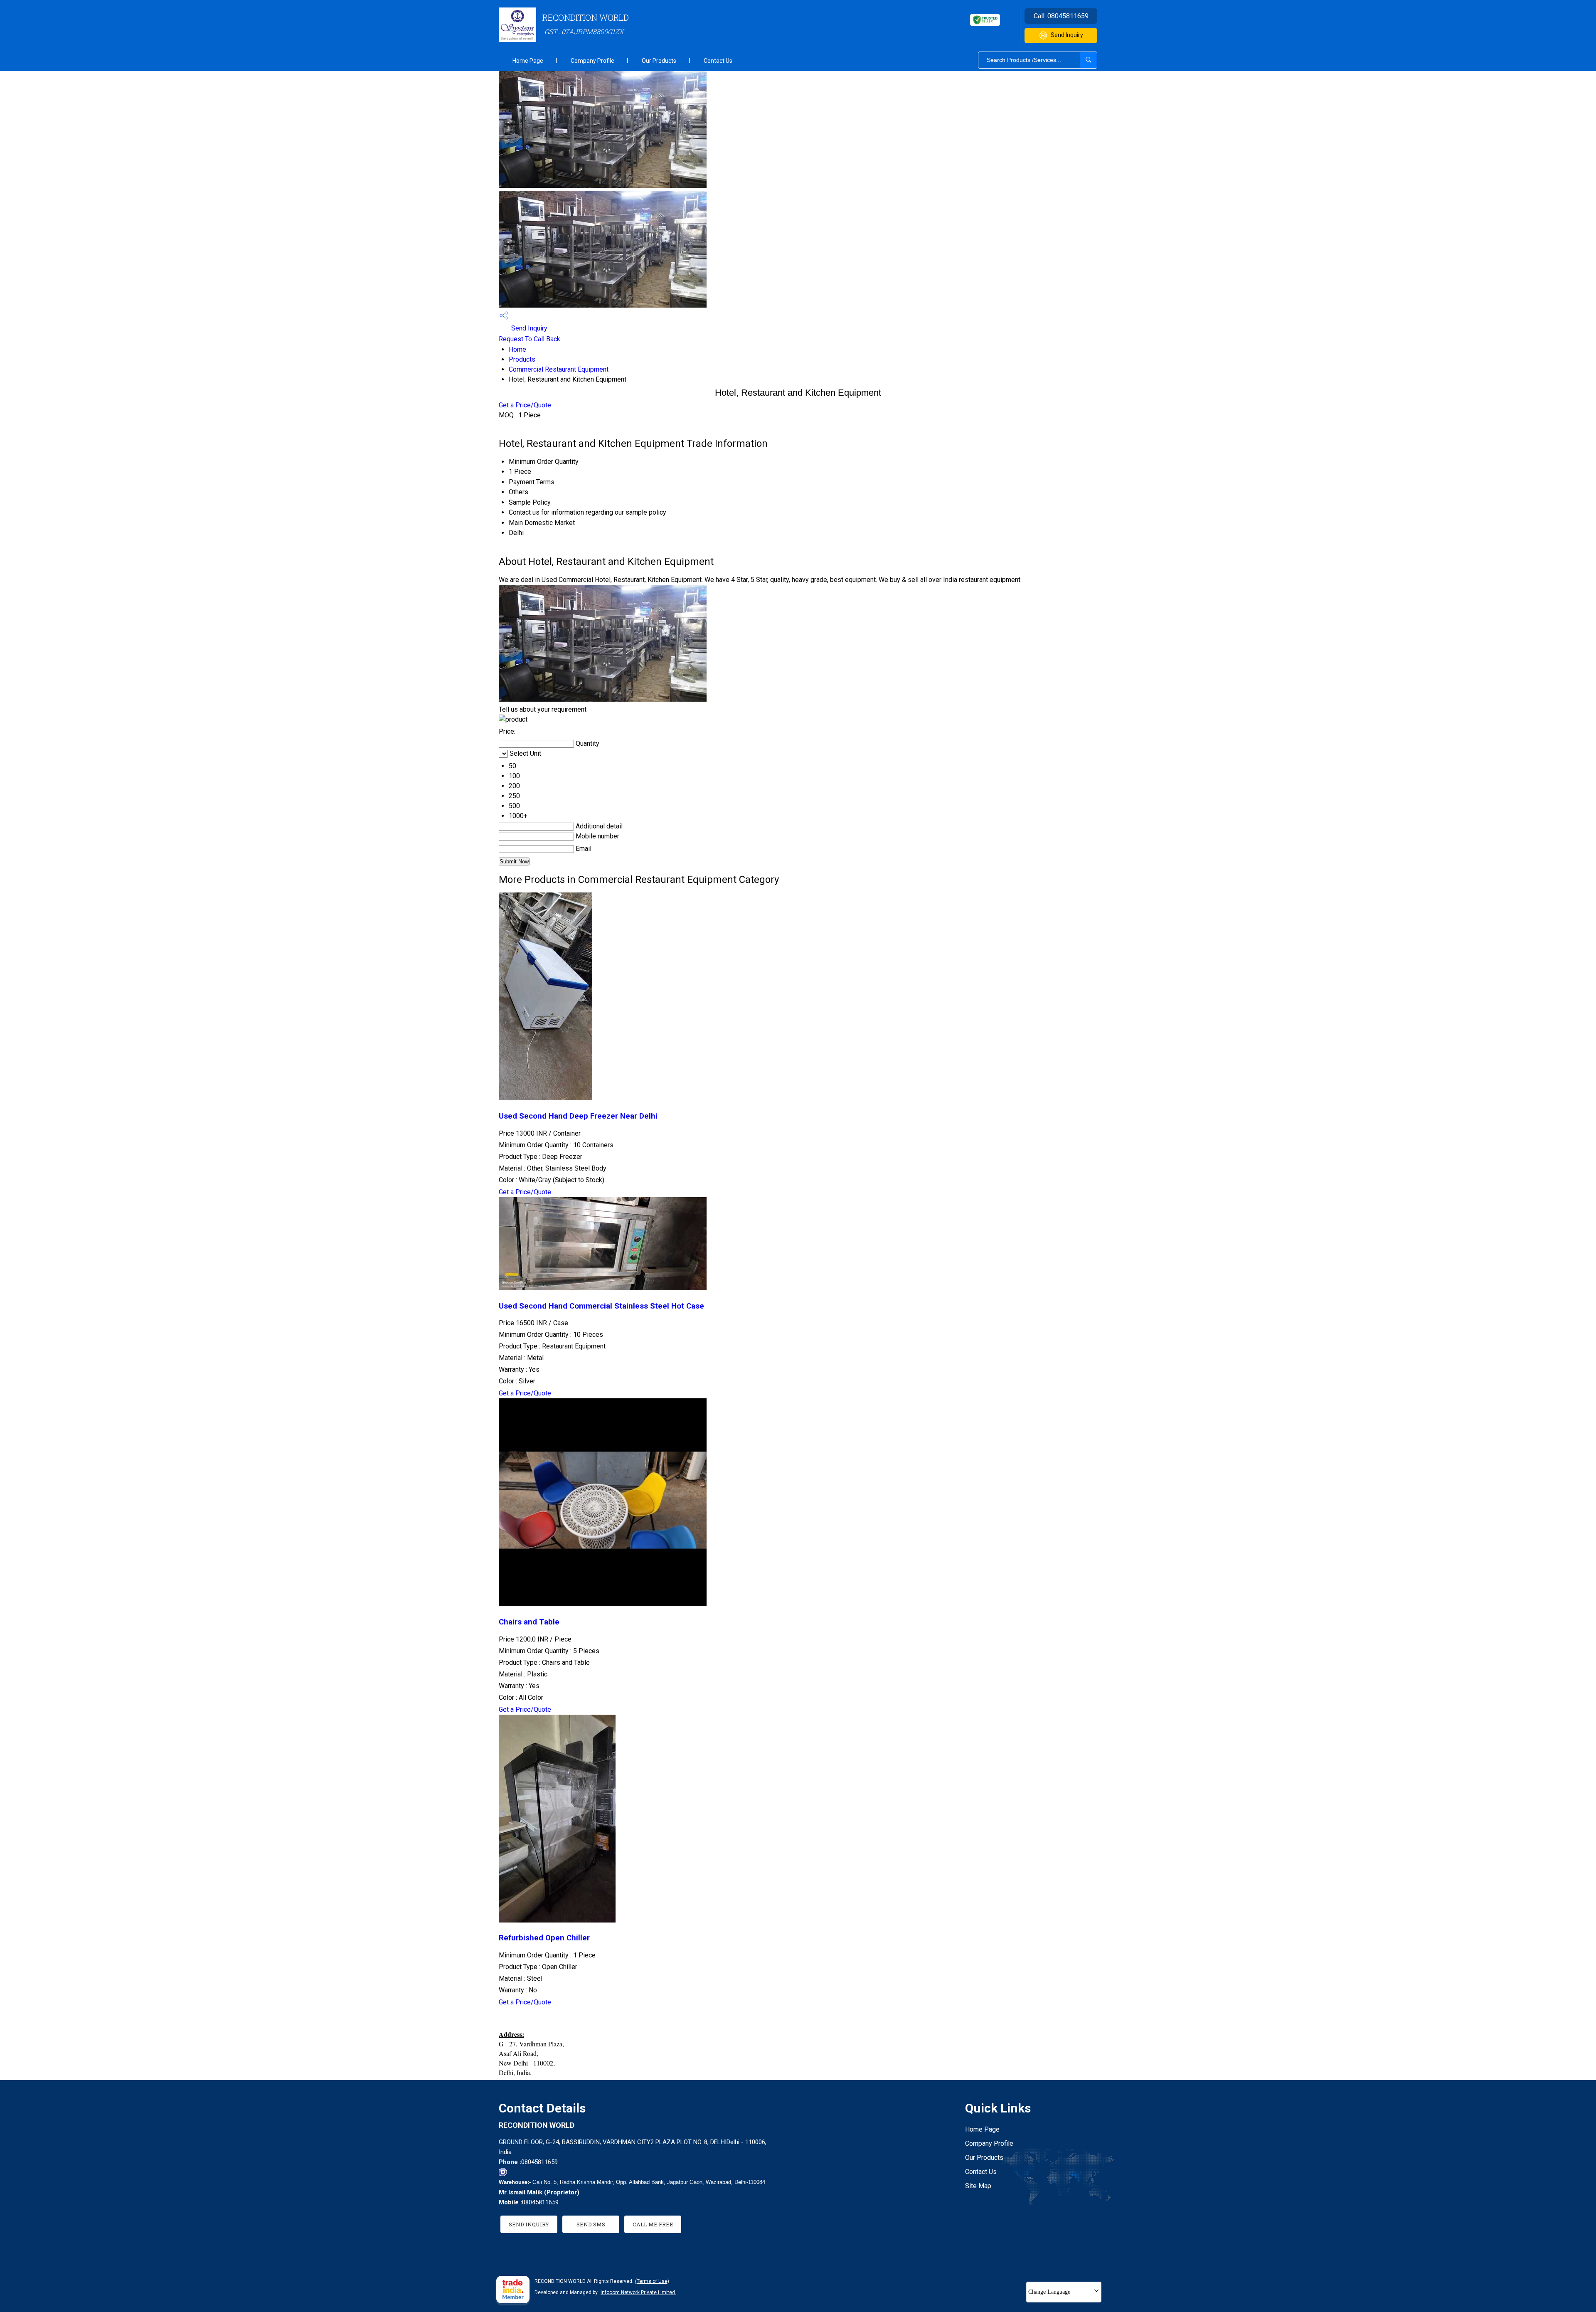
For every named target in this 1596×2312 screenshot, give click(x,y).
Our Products (659, 61)
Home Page (528, 61)
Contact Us (718, 61)
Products (522, 359)
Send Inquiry (1067, 35)
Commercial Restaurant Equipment (559, 369)
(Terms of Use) (652, 2281)
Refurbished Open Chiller (544, 1938)
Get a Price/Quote (525, 405)
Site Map (978, 2186)
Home (517, 349)
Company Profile (592, 61)
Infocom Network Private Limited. (638, 2292)
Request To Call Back (530, 339)
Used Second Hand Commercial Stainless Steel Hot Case (601, 1306)
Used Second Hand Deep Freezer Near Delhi (578, 1116)
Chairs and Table (529, 1622)
